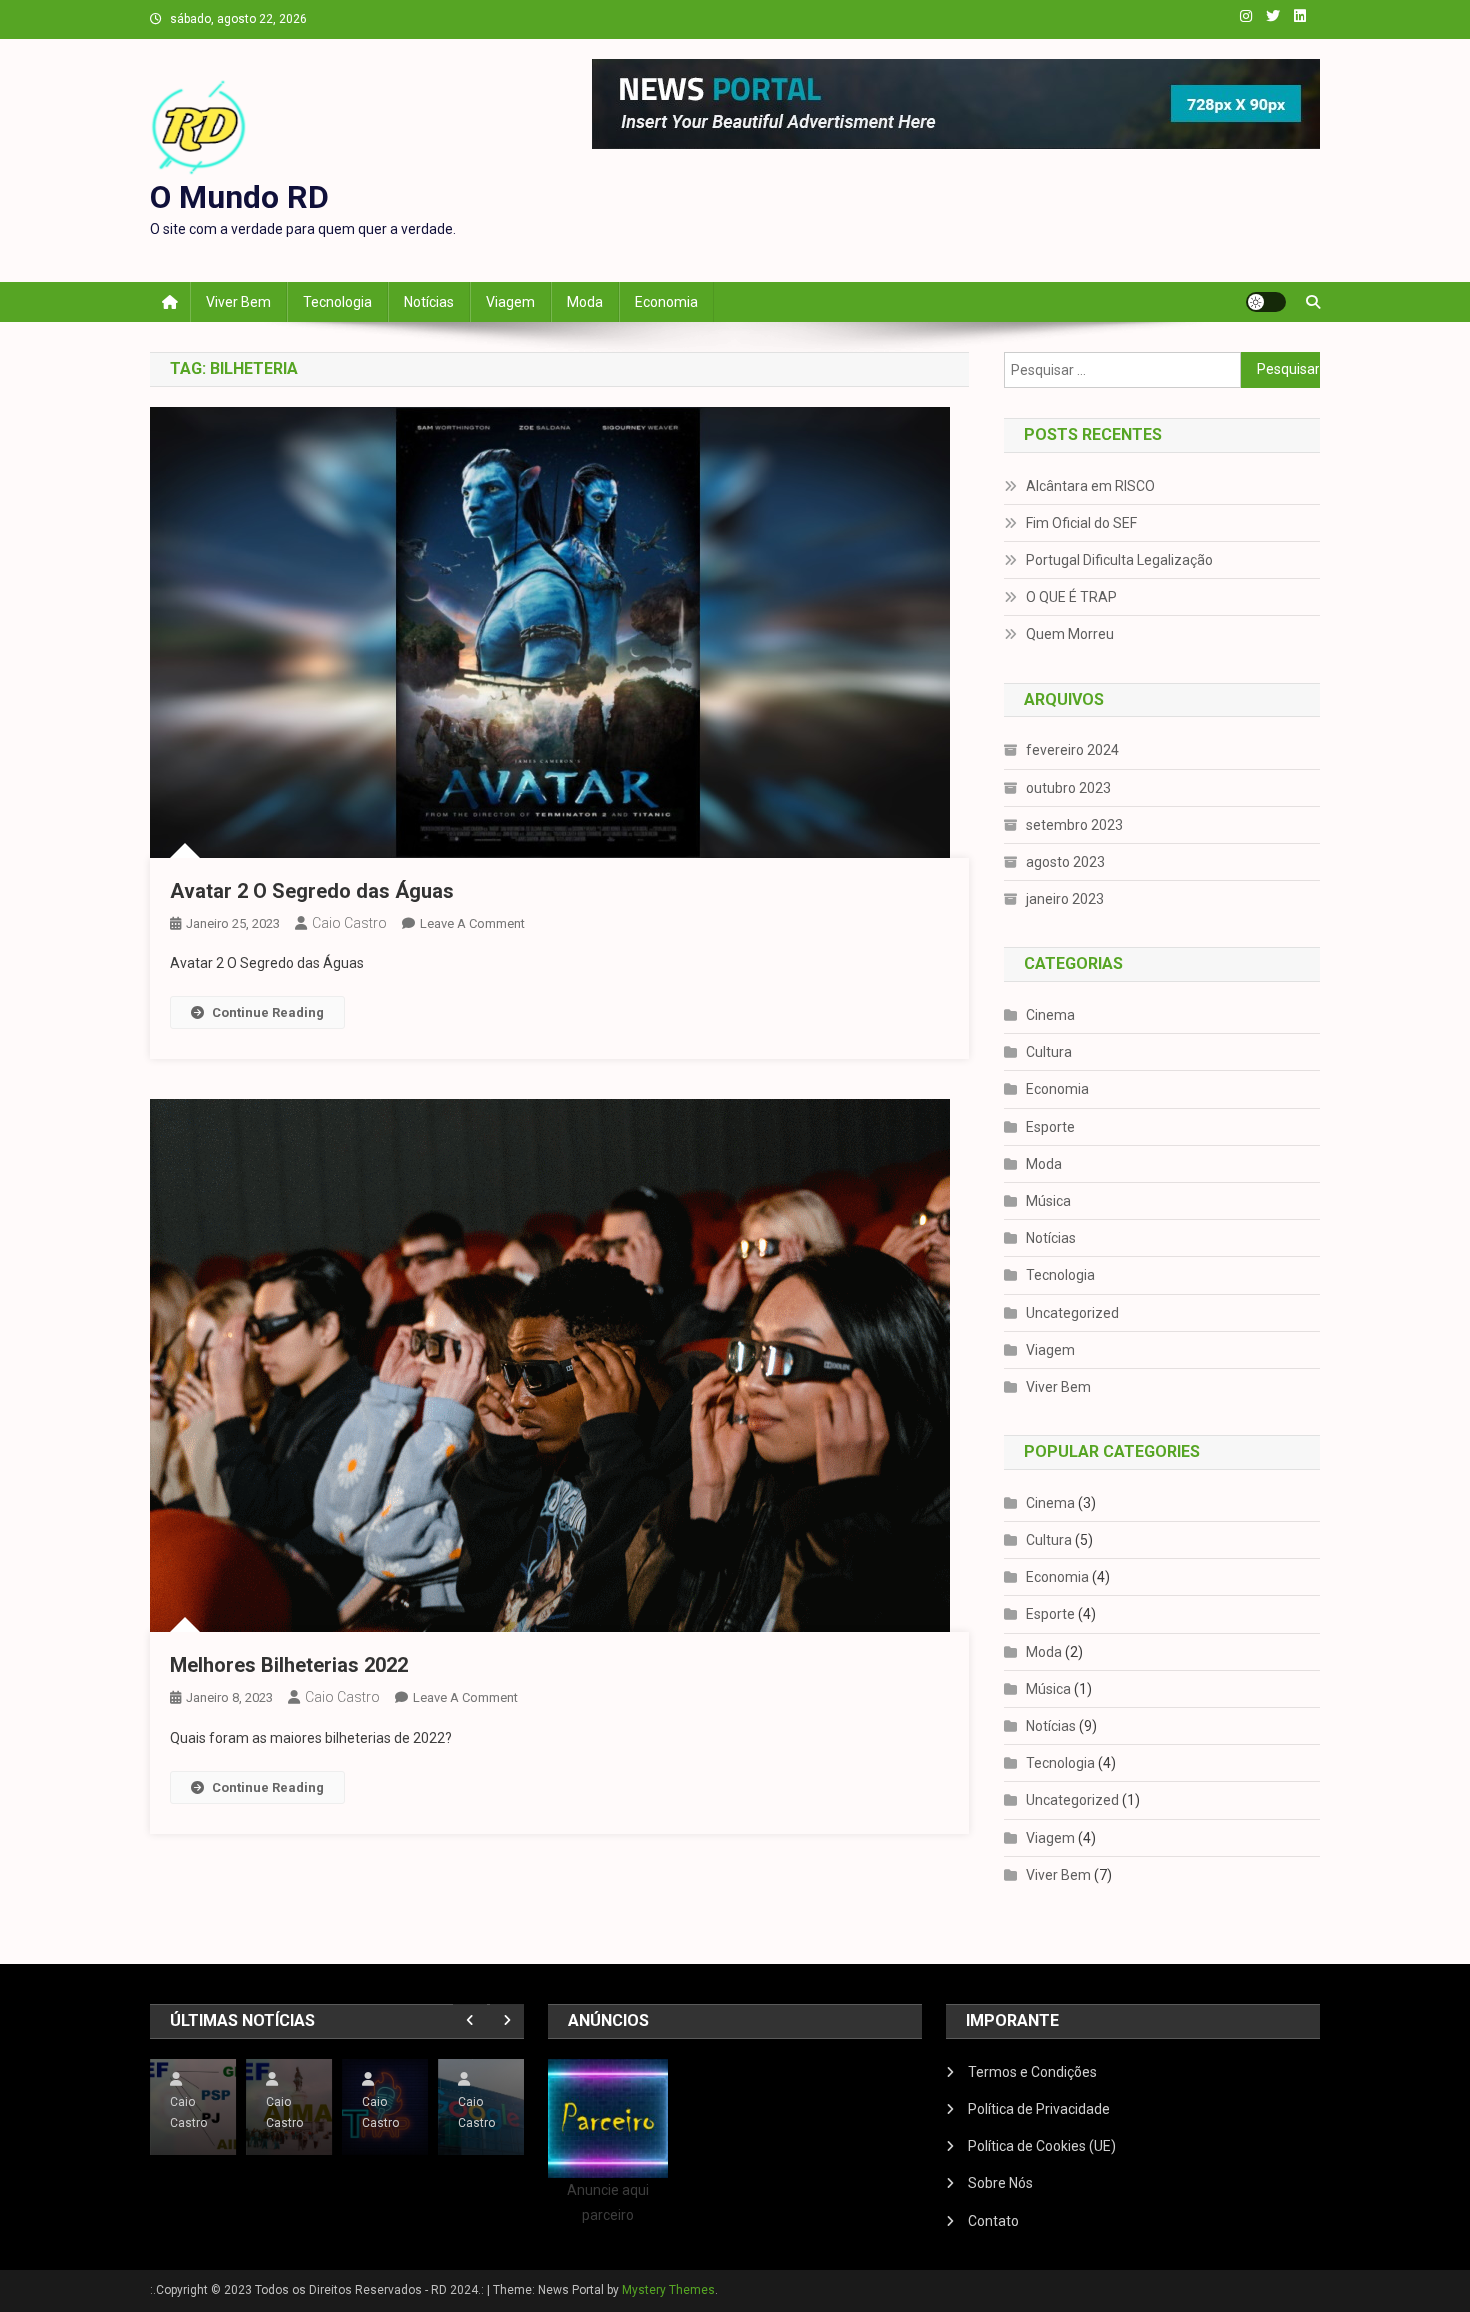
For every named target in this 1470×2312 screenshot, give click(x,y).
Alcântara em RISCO (1090, 486)
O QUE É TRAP (1071, 597)
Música (1048, 1201)
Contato (993, 2221)
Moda (585, 302)
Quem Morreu (1070, 634)
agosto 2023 (1065, 862)
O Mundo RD (239, 197)
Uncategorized (1072, 1313)
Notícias (429, 302)
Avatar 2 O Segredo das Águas (312, 891)
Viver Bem (238, 302)
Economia (666, 302)
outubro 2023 (1068, 788)
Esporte (1050, 1127)
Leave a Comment (472, 923)
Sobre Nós (1000, 2183)
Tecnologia (337, 302)
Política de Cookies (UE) (1042, 2146)
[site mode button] (1266, 302)
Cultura (1049, 1052)
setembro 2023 (1074, 825)
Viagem (510, 302)
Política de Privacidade (1039, 2109)
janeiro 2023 (1065, 899)
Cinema (1050, 1015)
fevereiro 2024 (1072, 750)
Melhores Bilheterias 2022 (289, 1665)
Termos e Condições (1032, 2072)
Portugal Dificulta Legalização (1119, 560)
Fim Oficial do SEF (1081, 523)
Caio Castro (349, 923)
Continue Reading (268, 1012)
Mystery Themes (668, 2290)
